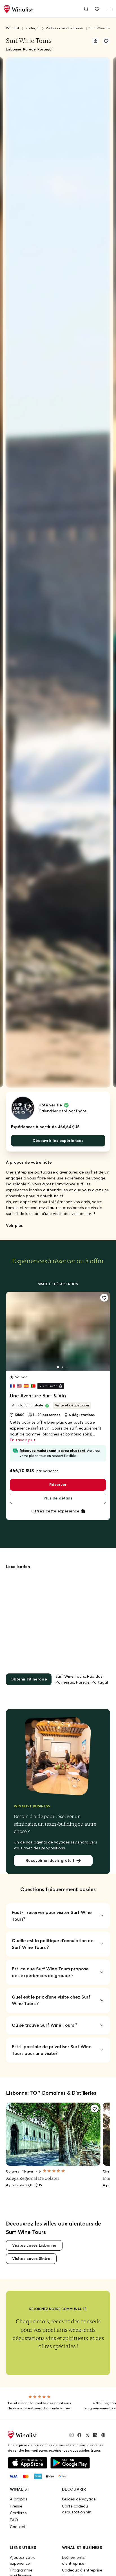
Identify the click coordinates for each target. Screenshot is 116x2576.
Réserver (58, 1485)
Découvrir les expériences (58, 1141)
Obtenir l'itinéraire (29, 1679)
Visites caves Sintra (31, 2259)
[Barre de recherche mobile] (86, 9)
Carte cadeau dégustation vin (77, 2509)
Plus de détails (58, 1498)
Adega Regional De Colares (33, 2178)
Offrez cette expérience (55, 1511)
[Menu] (108, 9)
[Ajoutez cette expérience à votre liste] (104, 1298)
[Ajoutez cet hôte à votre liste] (106, 41)
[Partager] (95, 41)
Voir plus (14, 1225)
